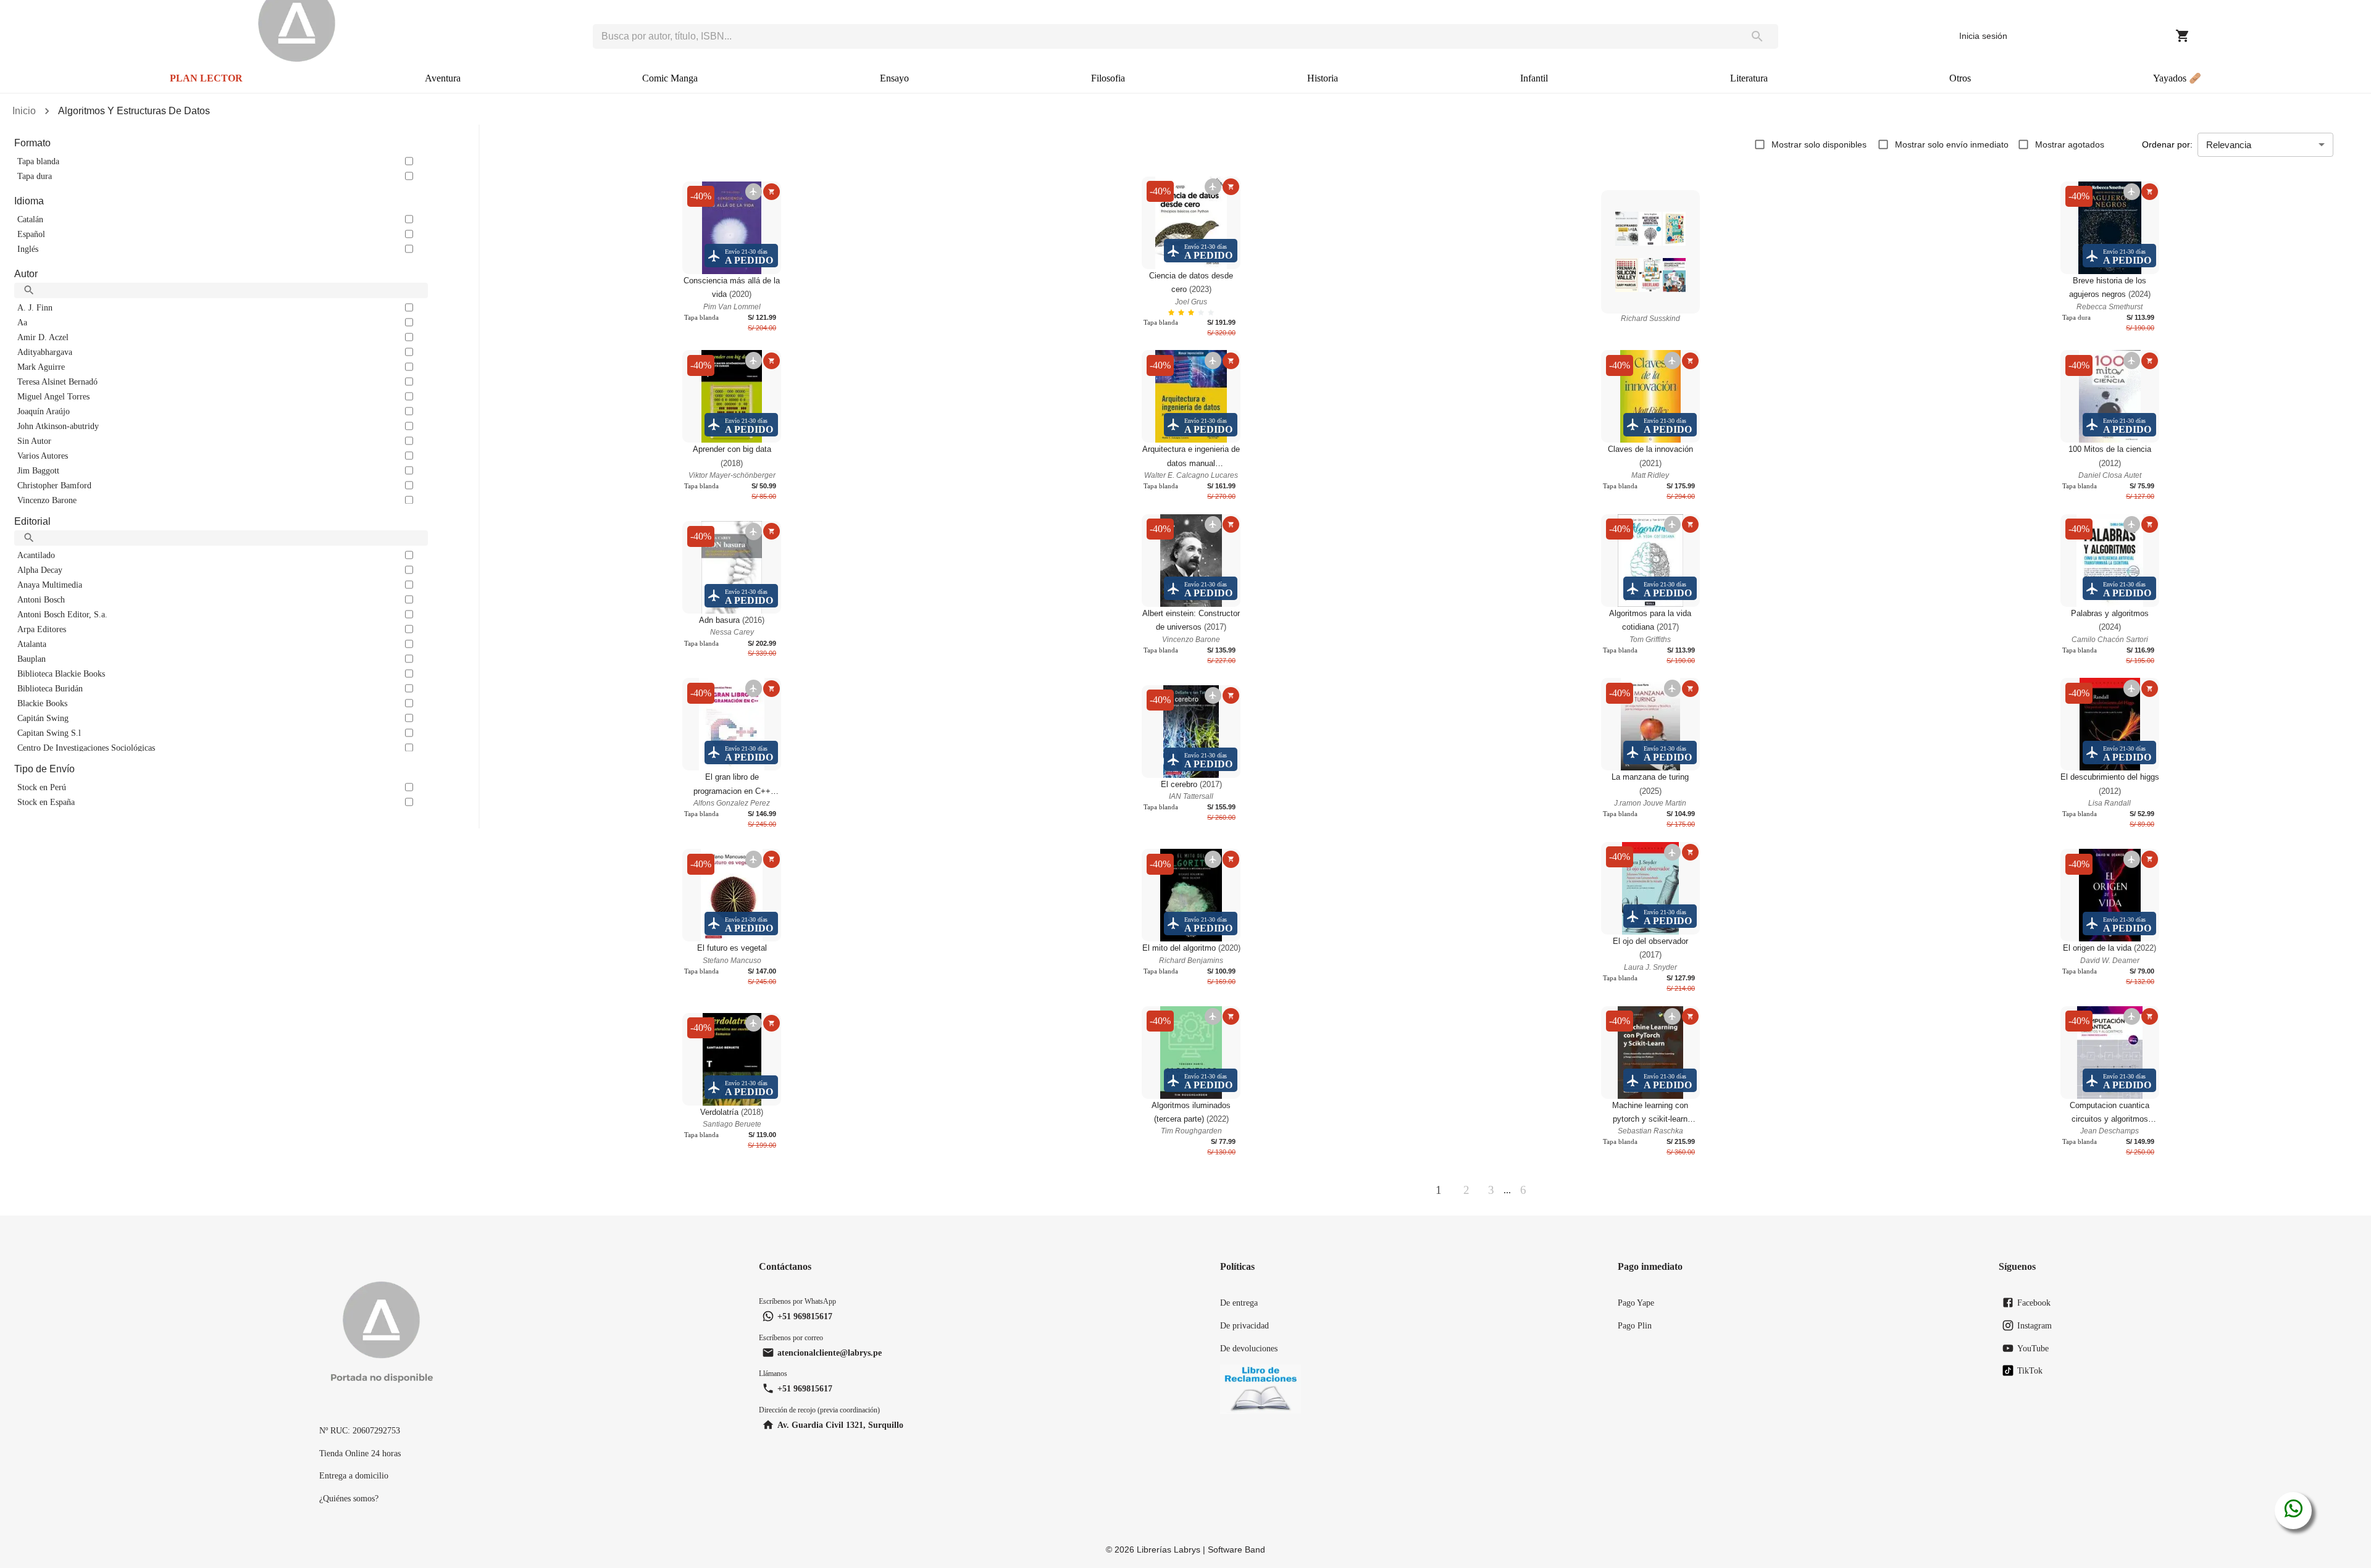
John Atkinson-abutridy (58, 426)
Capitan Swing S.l (49, 733)
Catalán (30, 219)
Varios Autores (43, 456)
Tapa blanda (38, 161)
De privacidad (1244, 1325)
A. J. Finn (35, 307)
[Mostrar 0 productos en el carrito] (2183, 36)
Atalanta (32, 644)
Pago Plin (1635, 1325)
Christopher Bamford (54, 485)
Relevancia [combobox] (2229, 145)
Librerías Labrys (1169, 1549)
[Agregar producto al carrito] (772, 192)
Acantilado (36, 555)
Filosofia (1108, 78)
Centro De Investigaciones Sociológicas (86, 748)
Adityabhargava (45, 352)
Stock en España (46, 802)
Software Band (1236, 1549)
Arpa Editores (42, 629)
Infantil (1534, 78)
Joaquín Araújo (44, 411)
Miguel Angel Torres (53, 396)
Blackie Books (42, 703)
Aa (22, 322)
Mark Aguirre (41, 367)
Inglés (28, 249)
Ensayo (894, 78)
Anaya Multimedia (50, 585)
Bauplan (31, 659)
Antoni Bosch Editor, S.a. (62, 614)
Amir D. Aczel (43, 337)
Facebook (2034, 1303)
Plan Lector (206, 78)
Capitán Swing (43, 718)
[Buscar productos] (1758, 36)
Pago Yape (1636, 1303)
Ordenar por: (2167, 144)
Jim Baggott (38, 470)
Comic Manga (670, 78)
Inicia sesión (1983, 36)
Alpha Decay (40, 570)
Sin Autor (34, 441)
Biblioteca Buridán (50, 688)
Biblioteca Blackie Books (61, 673)
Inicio (24, 111)
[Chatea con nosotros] (2294, 1511)
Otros (1960, 78)
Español (31, 234)
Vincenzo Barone (47, 500)
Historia (1323, 78)
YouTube (2033, 1348)
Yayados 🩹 (2177, 78)
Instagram (2034, 1325)
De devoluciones (1249, 1348)
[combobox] (1165, 36)
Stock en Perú (42, 787)
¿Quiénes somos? (349, 1498)
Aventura (443, 78)
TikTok (2030, 1370)
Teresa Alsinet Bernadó (57, 382)
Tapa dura (35, 176)
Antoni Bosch (41, 599)
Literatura (1749, 78)
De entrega (1239, 1303)
